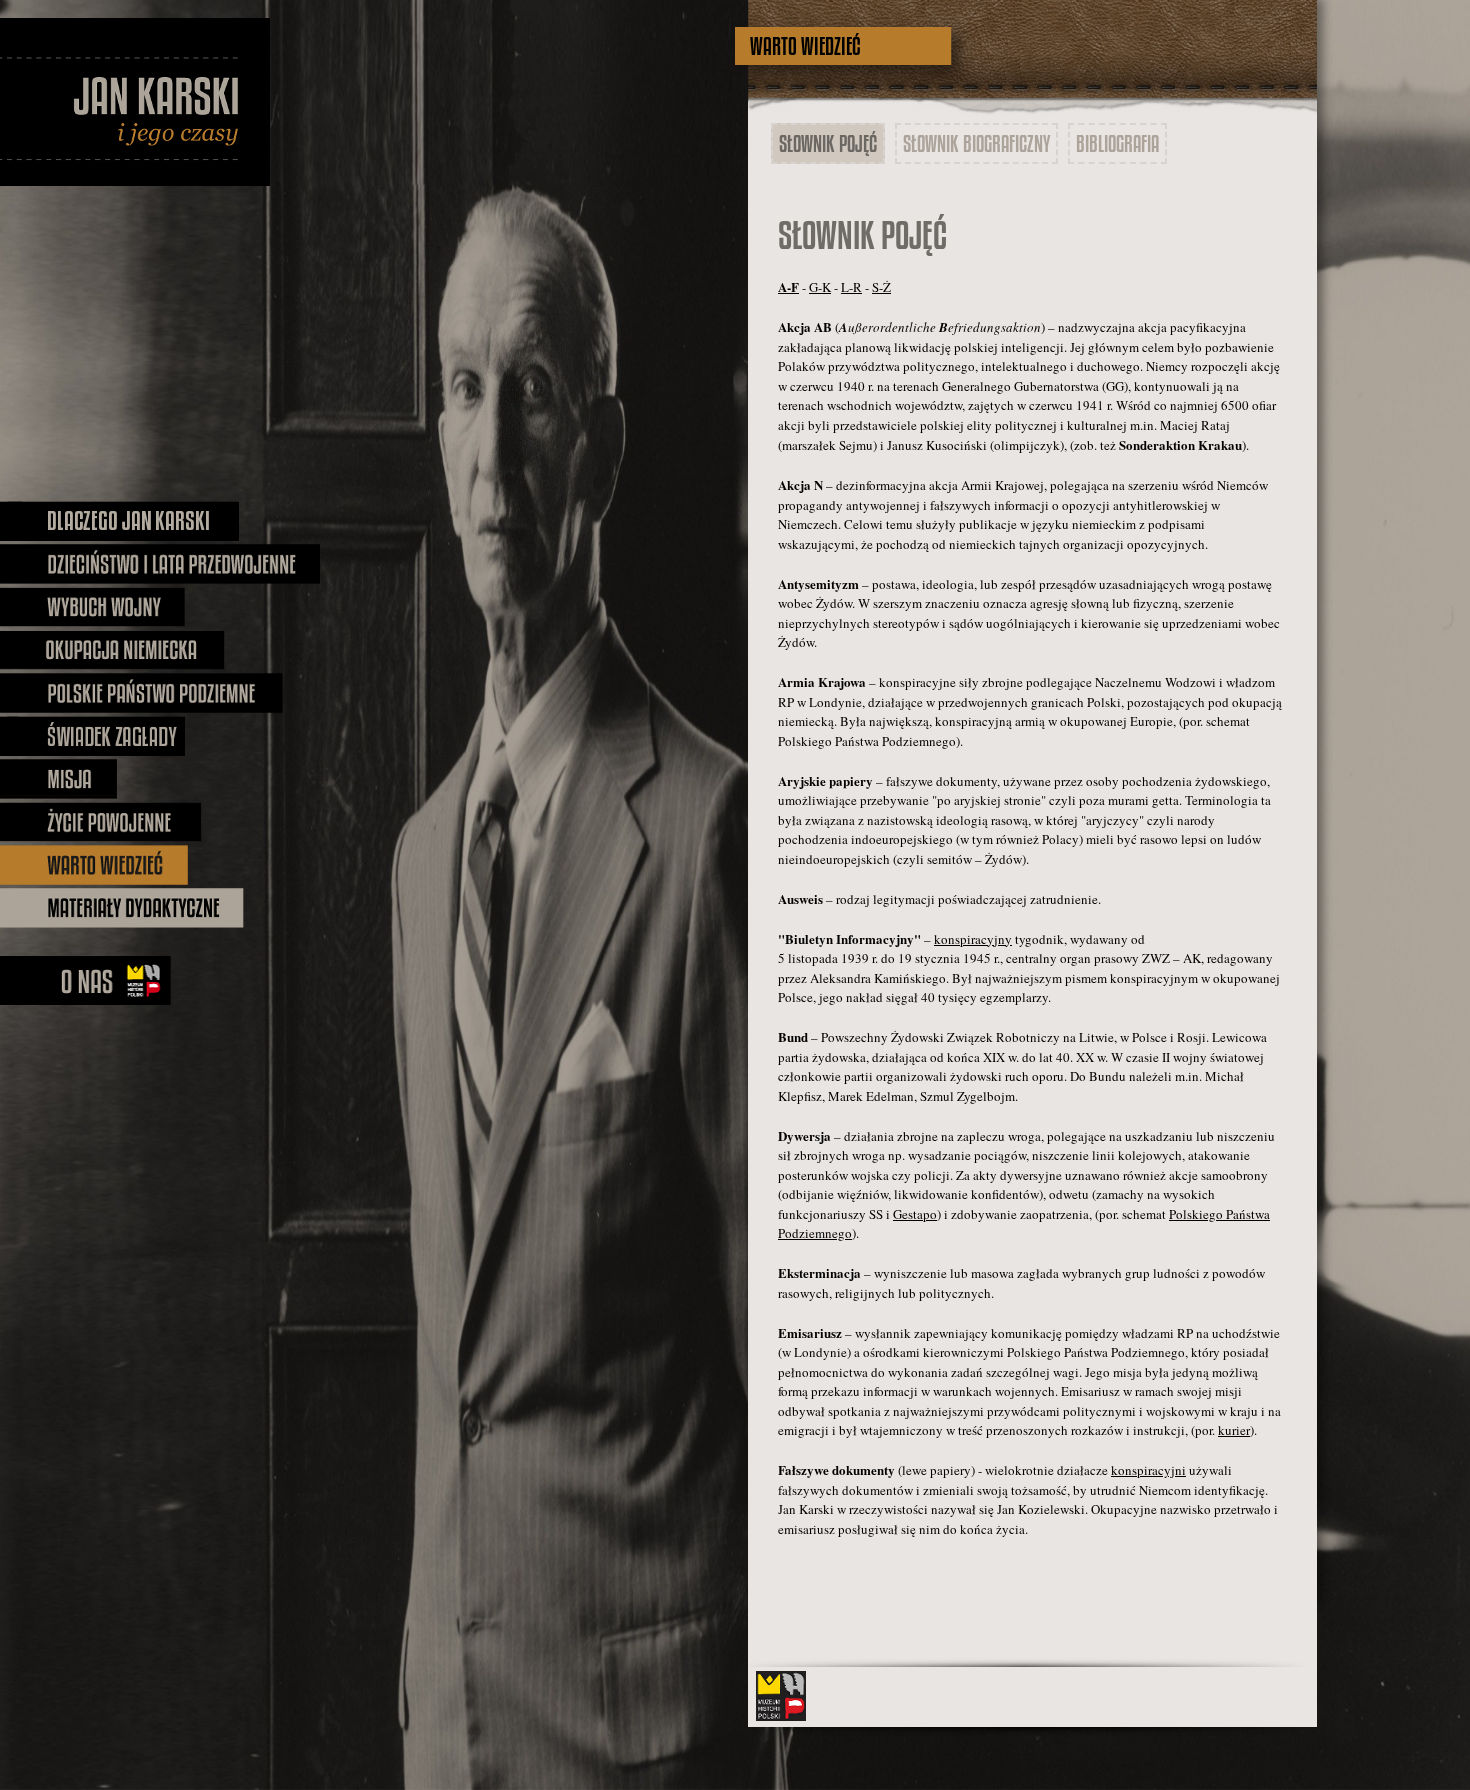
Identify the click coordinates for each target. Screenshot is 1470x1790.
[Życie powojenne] (101, 822)
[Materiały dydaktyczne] (122, 908)
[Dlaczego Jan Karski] (120, 521)
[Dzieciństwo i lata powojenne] (160, 564)
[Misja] (108, 779)
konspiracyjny (973, 939)
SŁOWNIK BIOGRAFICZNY (976, 143)
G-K (820, 287)
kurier (1234, 1430)
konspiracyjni (1148, 1470)
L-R (851, 287)
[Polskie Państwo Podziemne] (141, 693)
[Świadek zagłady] (92, 736)
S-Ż (881, 287)
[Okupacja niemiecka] (113, 650)
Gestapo (915, 1214)
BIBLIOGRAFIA (1117, 143)
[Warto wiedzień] (110, 865)
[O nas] (87, 980)
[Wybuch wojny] (92, 607)
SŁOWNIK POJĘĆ (828, 143)
